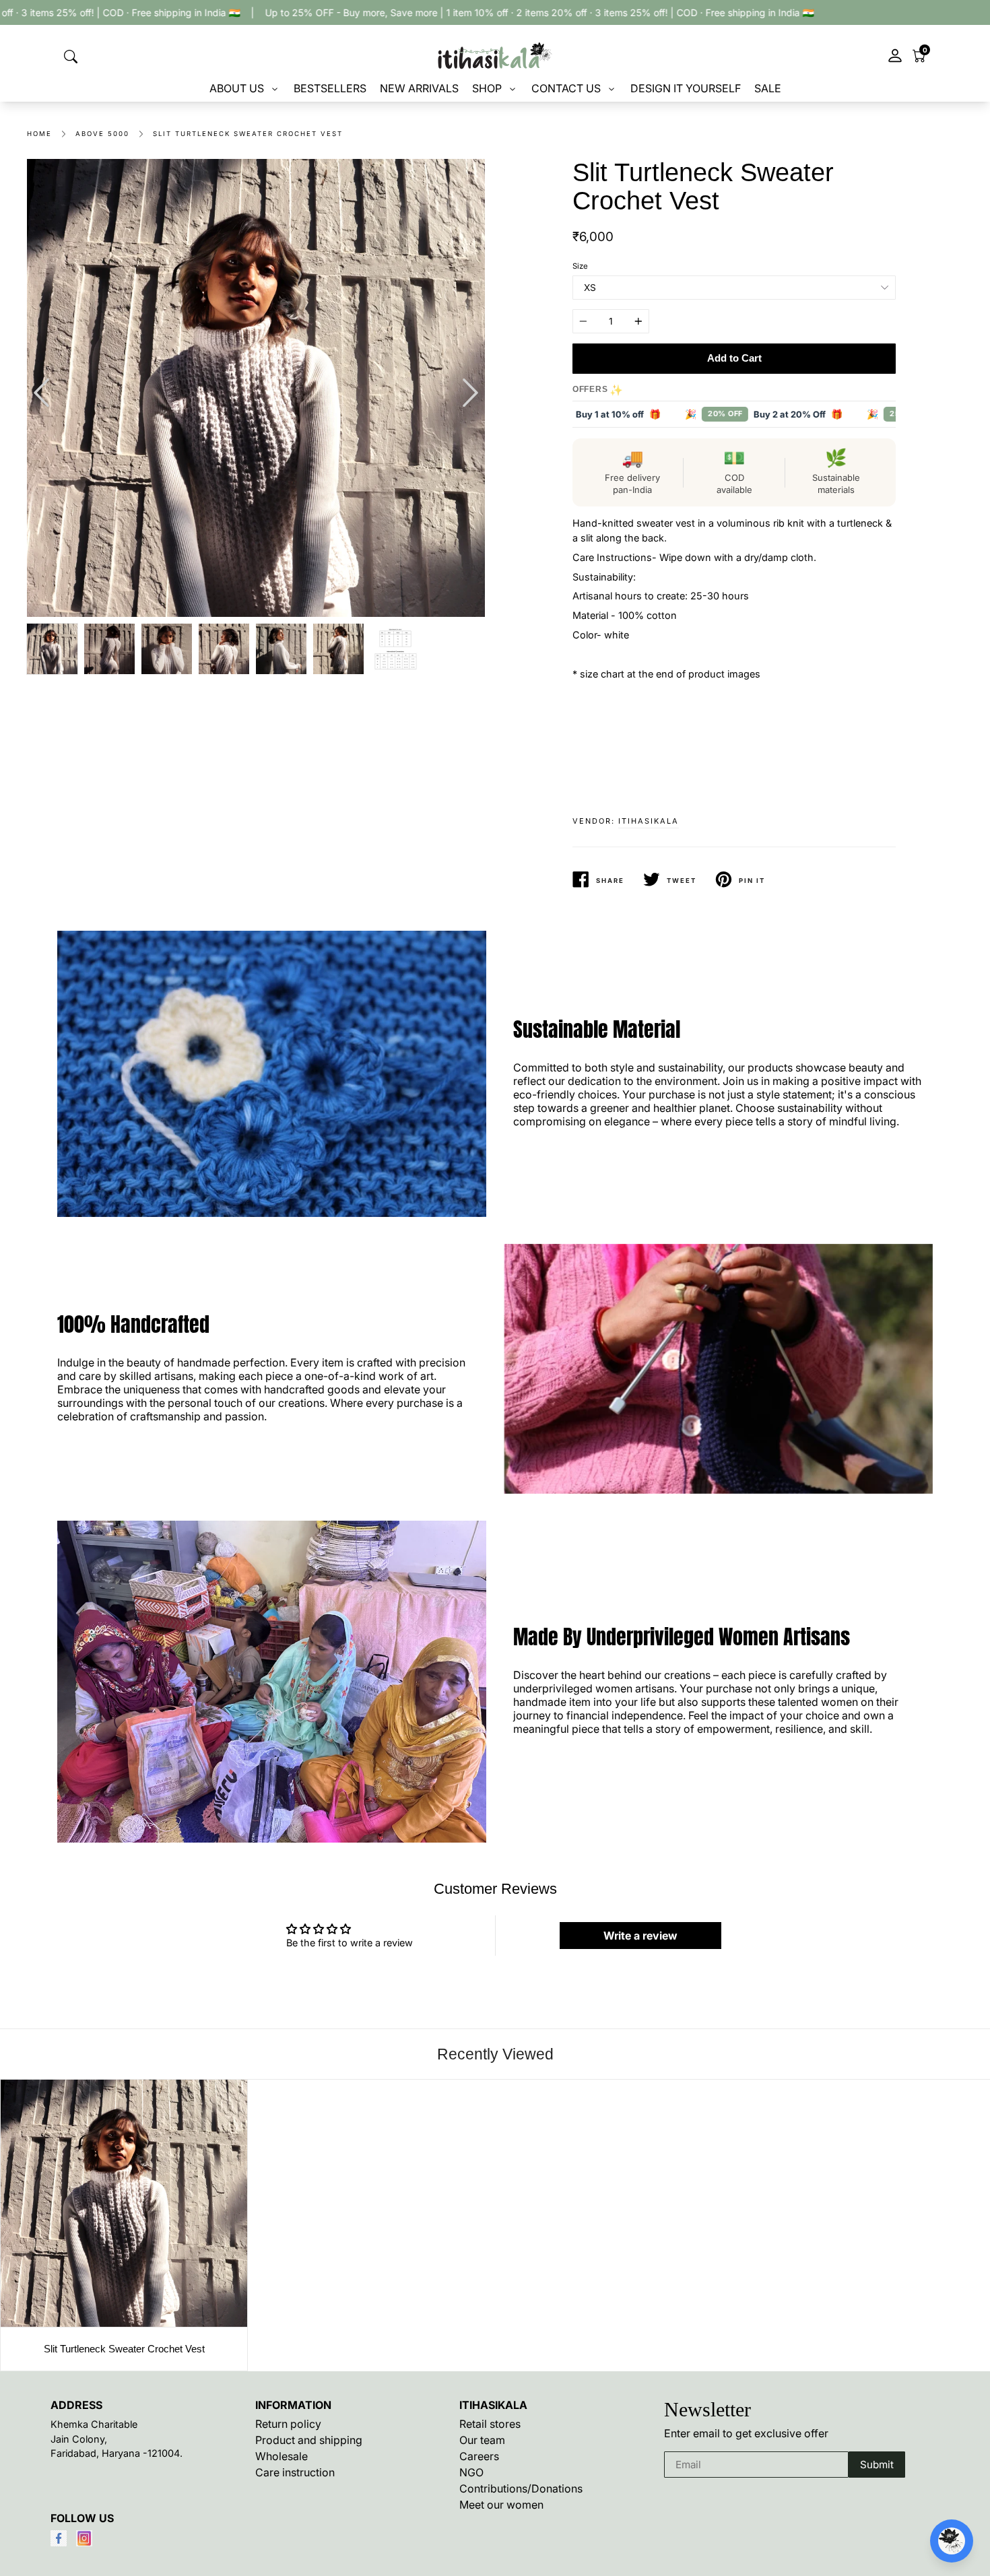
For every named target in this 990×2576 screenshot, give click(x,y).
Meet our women (501, 2505)
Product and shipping (309, 2440)
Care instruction (295, 2472)
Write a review (640, 1936)
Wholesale (282, 2456)
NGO (471, 2472)
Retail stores (490, 2424)
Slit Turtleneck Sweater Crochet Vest (248, 134)
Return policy (288, 2424)
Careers (479, 2456)
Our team (482, 2440)
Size (580, 266)
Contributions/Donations (521, 2488)
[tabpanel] (256, 388)
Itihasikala (649, 821)
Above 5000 (102, 134)
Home (39, 134)
